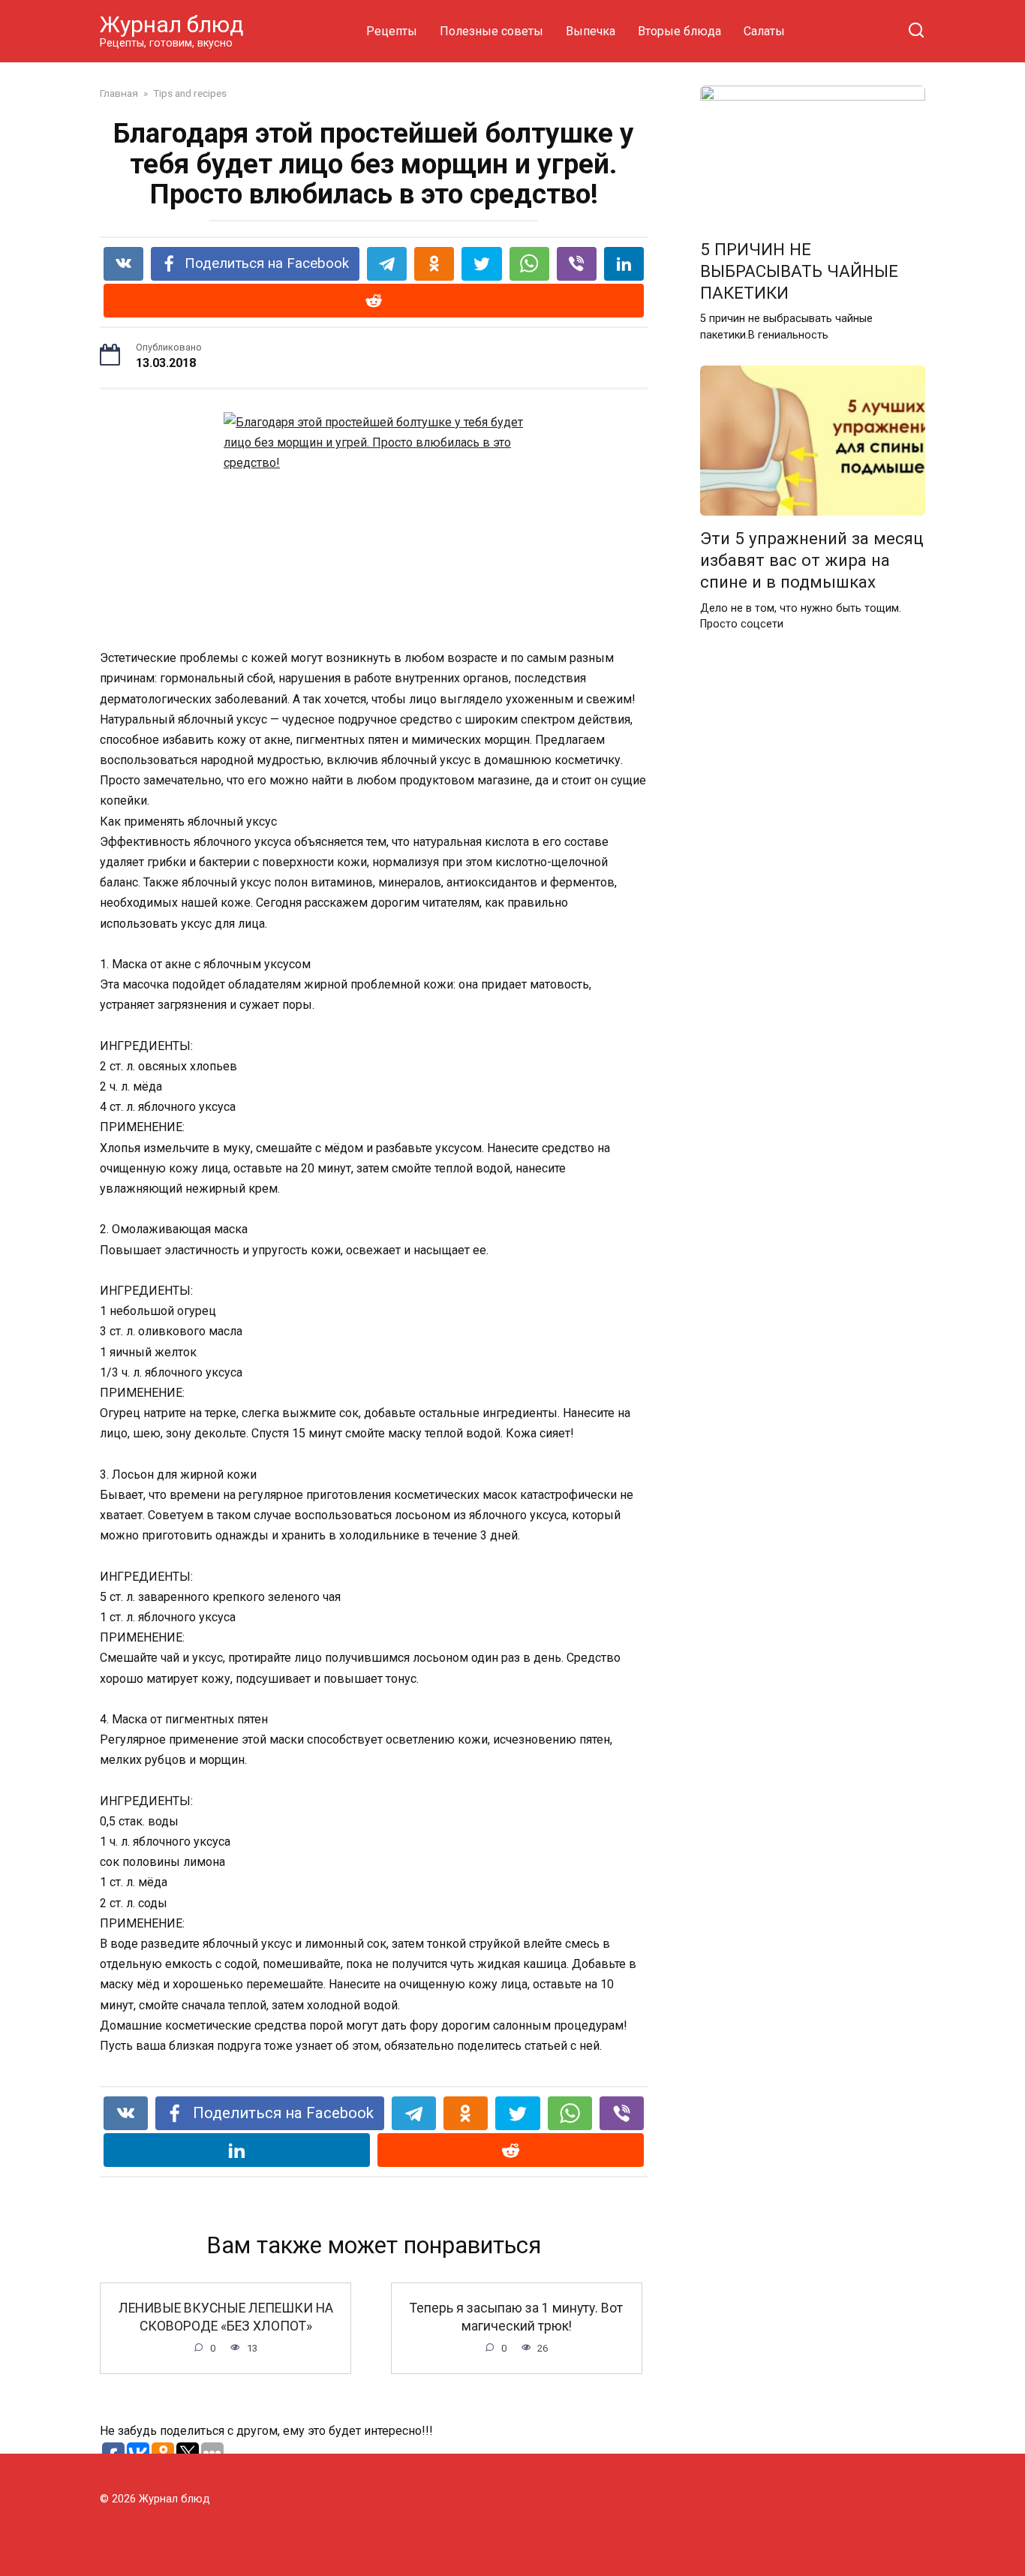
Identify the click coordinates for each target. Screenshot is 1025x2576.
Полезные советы (491, 31)
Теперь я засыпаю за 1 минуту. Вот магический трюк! (516, 2317)
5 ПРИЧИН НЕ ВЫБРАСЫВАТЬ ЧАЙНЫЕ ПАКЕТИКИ (799, 271)
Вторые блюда (679, 31)
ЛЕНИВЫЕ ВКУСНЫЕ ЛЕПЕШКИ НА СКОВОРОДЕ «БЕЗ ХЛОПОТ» (226, 2317)
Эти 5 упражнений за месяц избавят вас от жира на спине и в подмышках (812, 560)
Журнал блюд (172, 24)
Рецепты (392, 31)
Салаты (764, 31)
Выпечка (591, 31)
